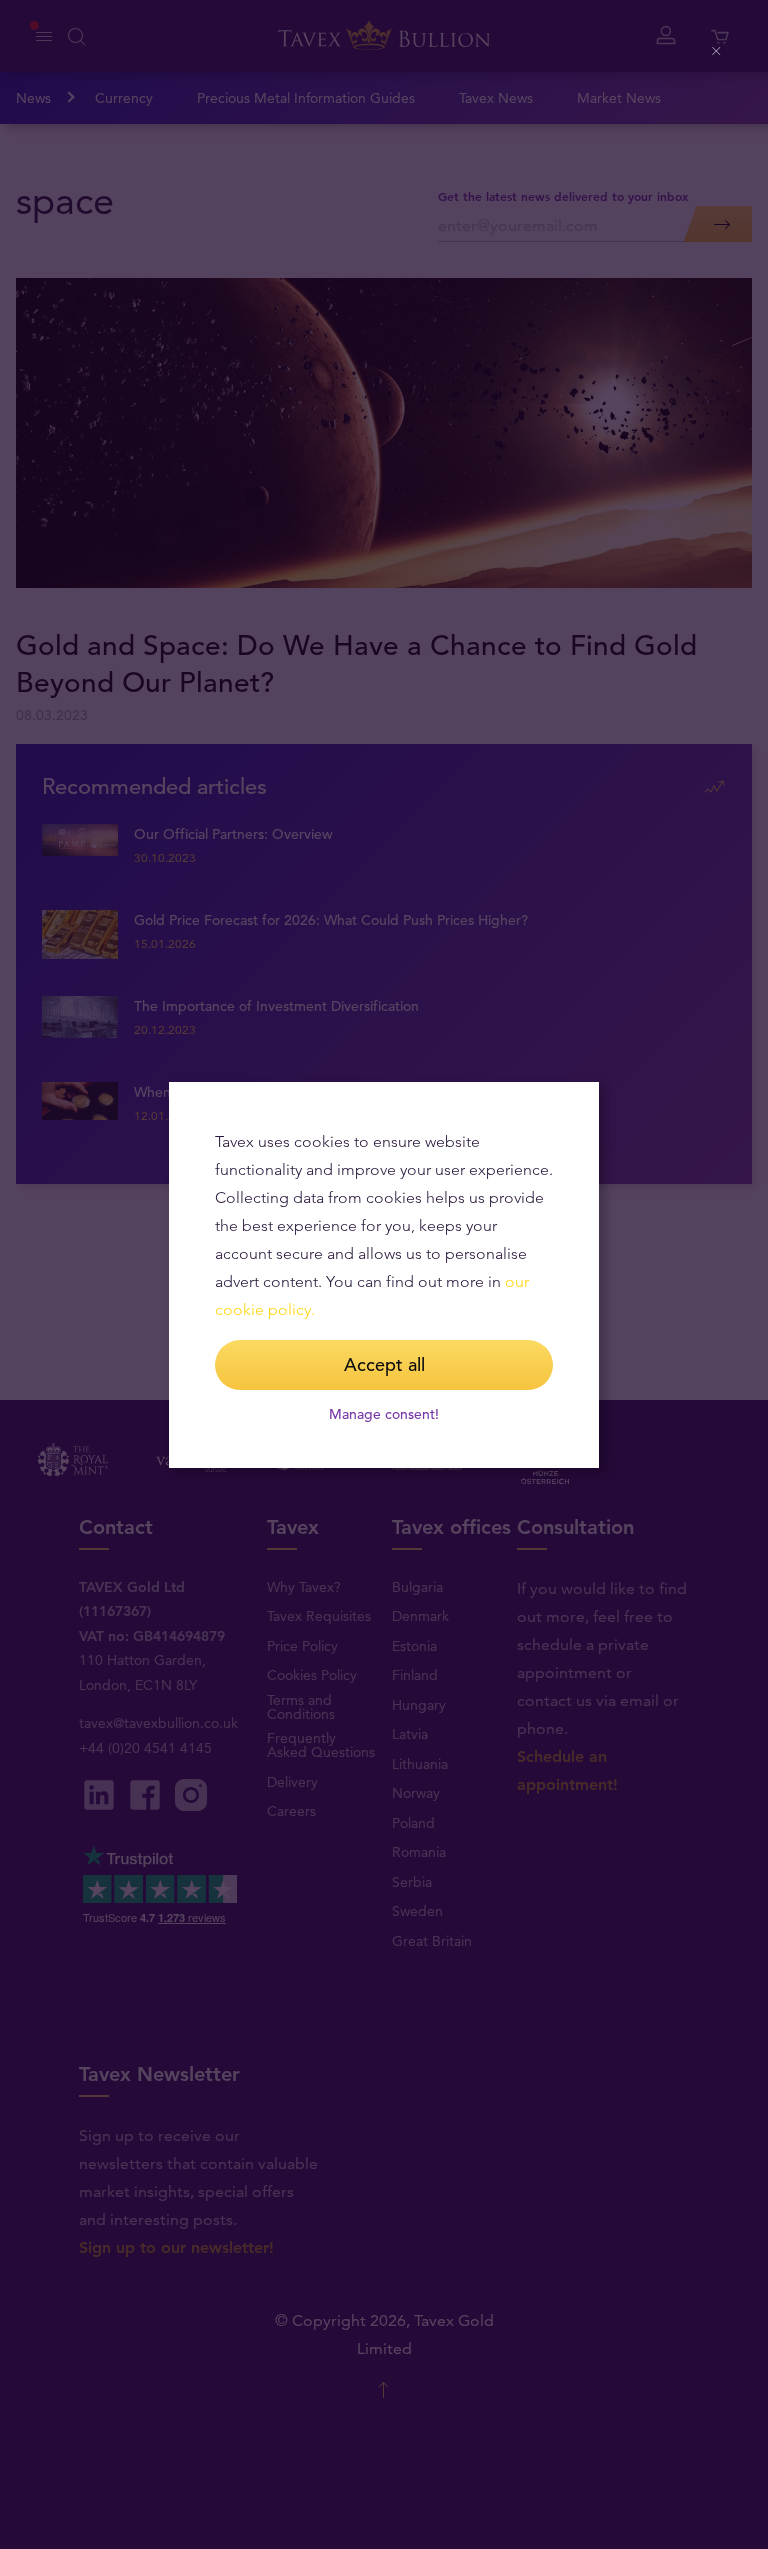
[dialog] (384, 1275)
